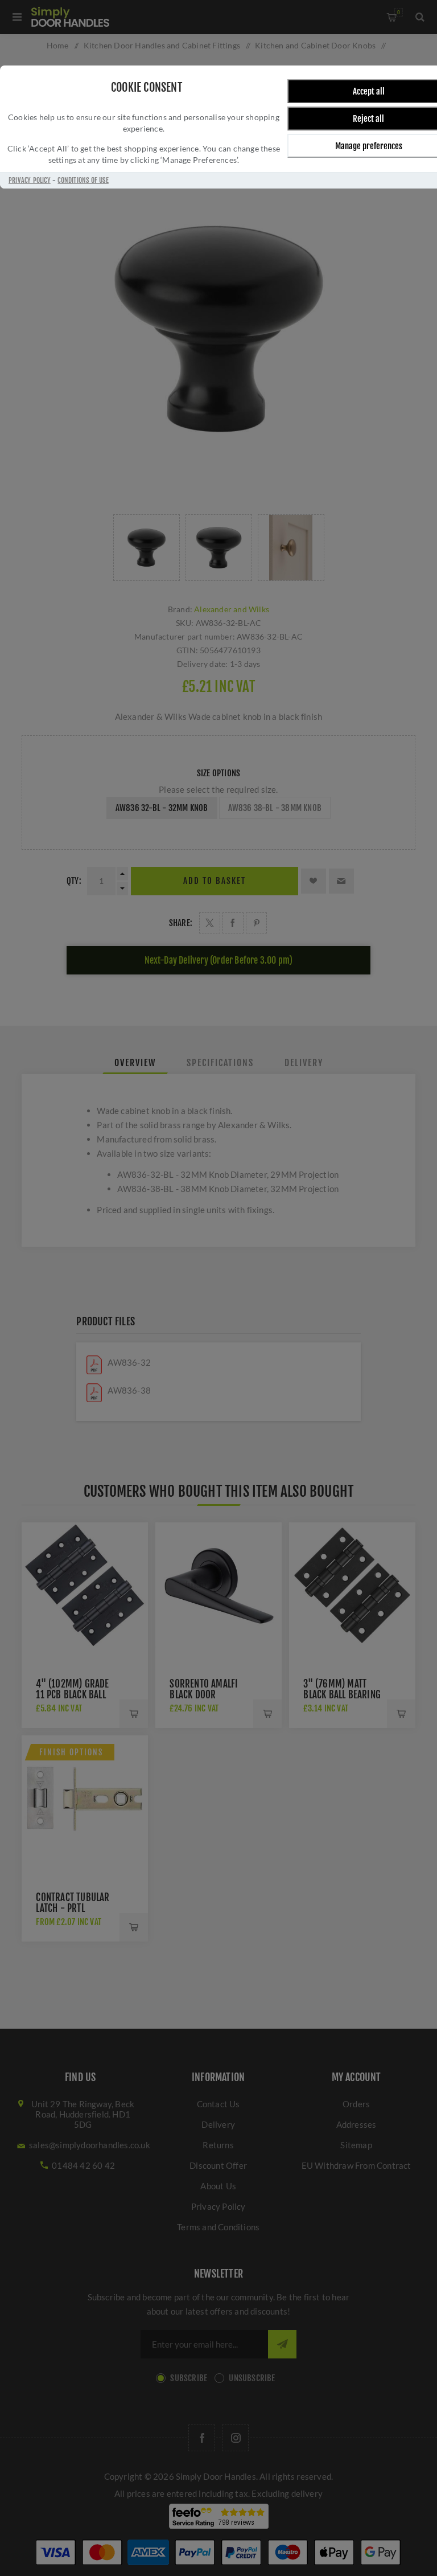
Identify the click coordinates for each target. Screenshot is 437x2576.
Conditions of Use (83, 180)
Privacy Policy (30, 180)
